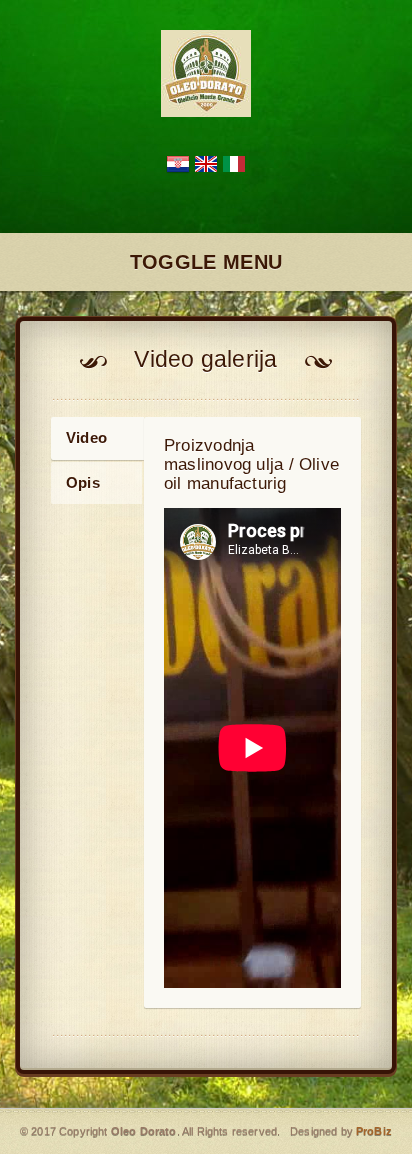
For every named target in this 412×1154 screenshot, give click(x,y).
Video (86, 437)
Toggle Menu (206, 262)
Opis (83, 482)
